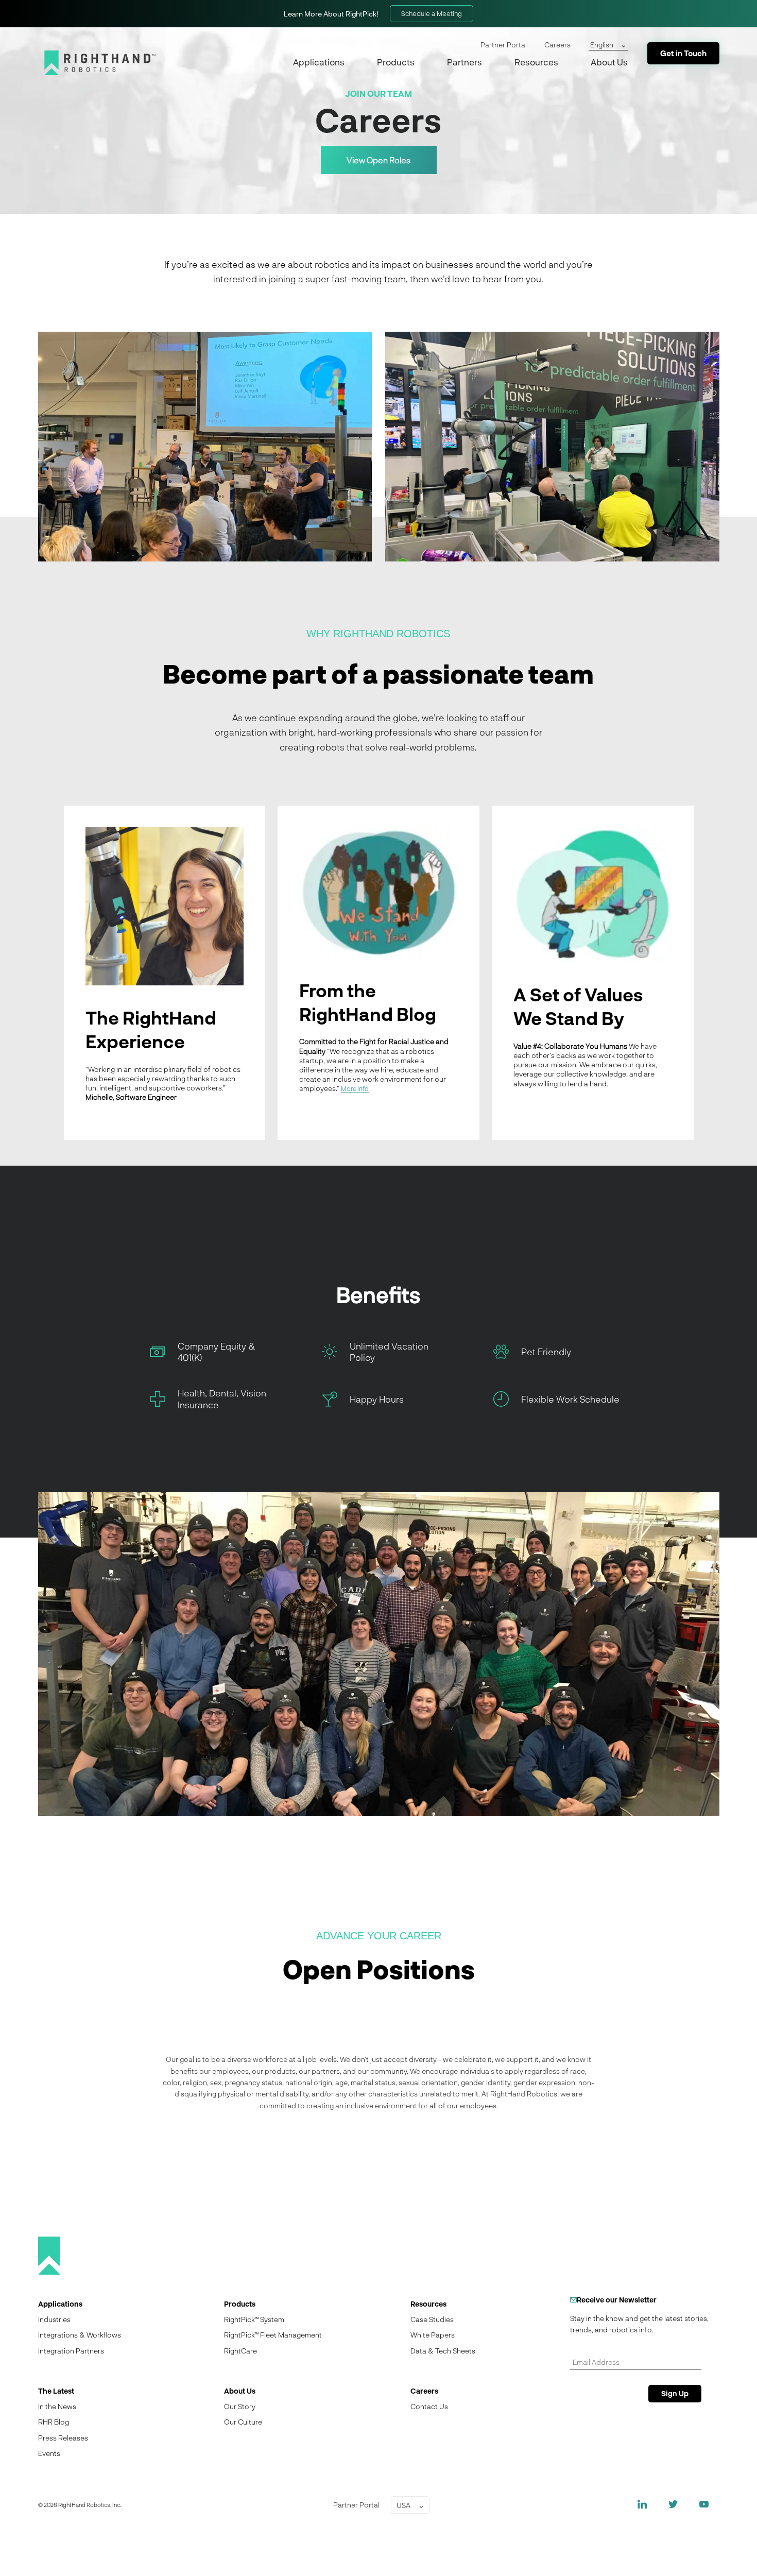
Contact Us (429, 2406)
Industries (54, 2319)
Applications (319, 62)
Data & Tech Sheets (443, 2351)
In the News (57, 2406)
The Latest (56, 2391)
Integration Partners (71, 2351)
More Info (355, 1088)
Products (396, 62)
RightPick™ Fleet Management (273, 2335)
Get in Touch (683, 53)
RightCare (240, 2351)
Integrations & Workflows (80, 2335)
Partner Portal (504, 45)
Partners (464, 62)
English (602, 45)
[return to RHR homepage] (100, 63)
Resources (536, 62)
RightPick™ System (254, 2319)
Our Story (240, 2406)
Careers (557, 45)
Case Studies (432, 2319)
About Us (609, 62)
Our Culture (243, 2422)
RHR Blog (54, 2422)
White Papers (433, 2335)
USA (403, 2505)
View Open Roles (378, 160)
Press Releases (63, 2438)
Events (49, 2453)
